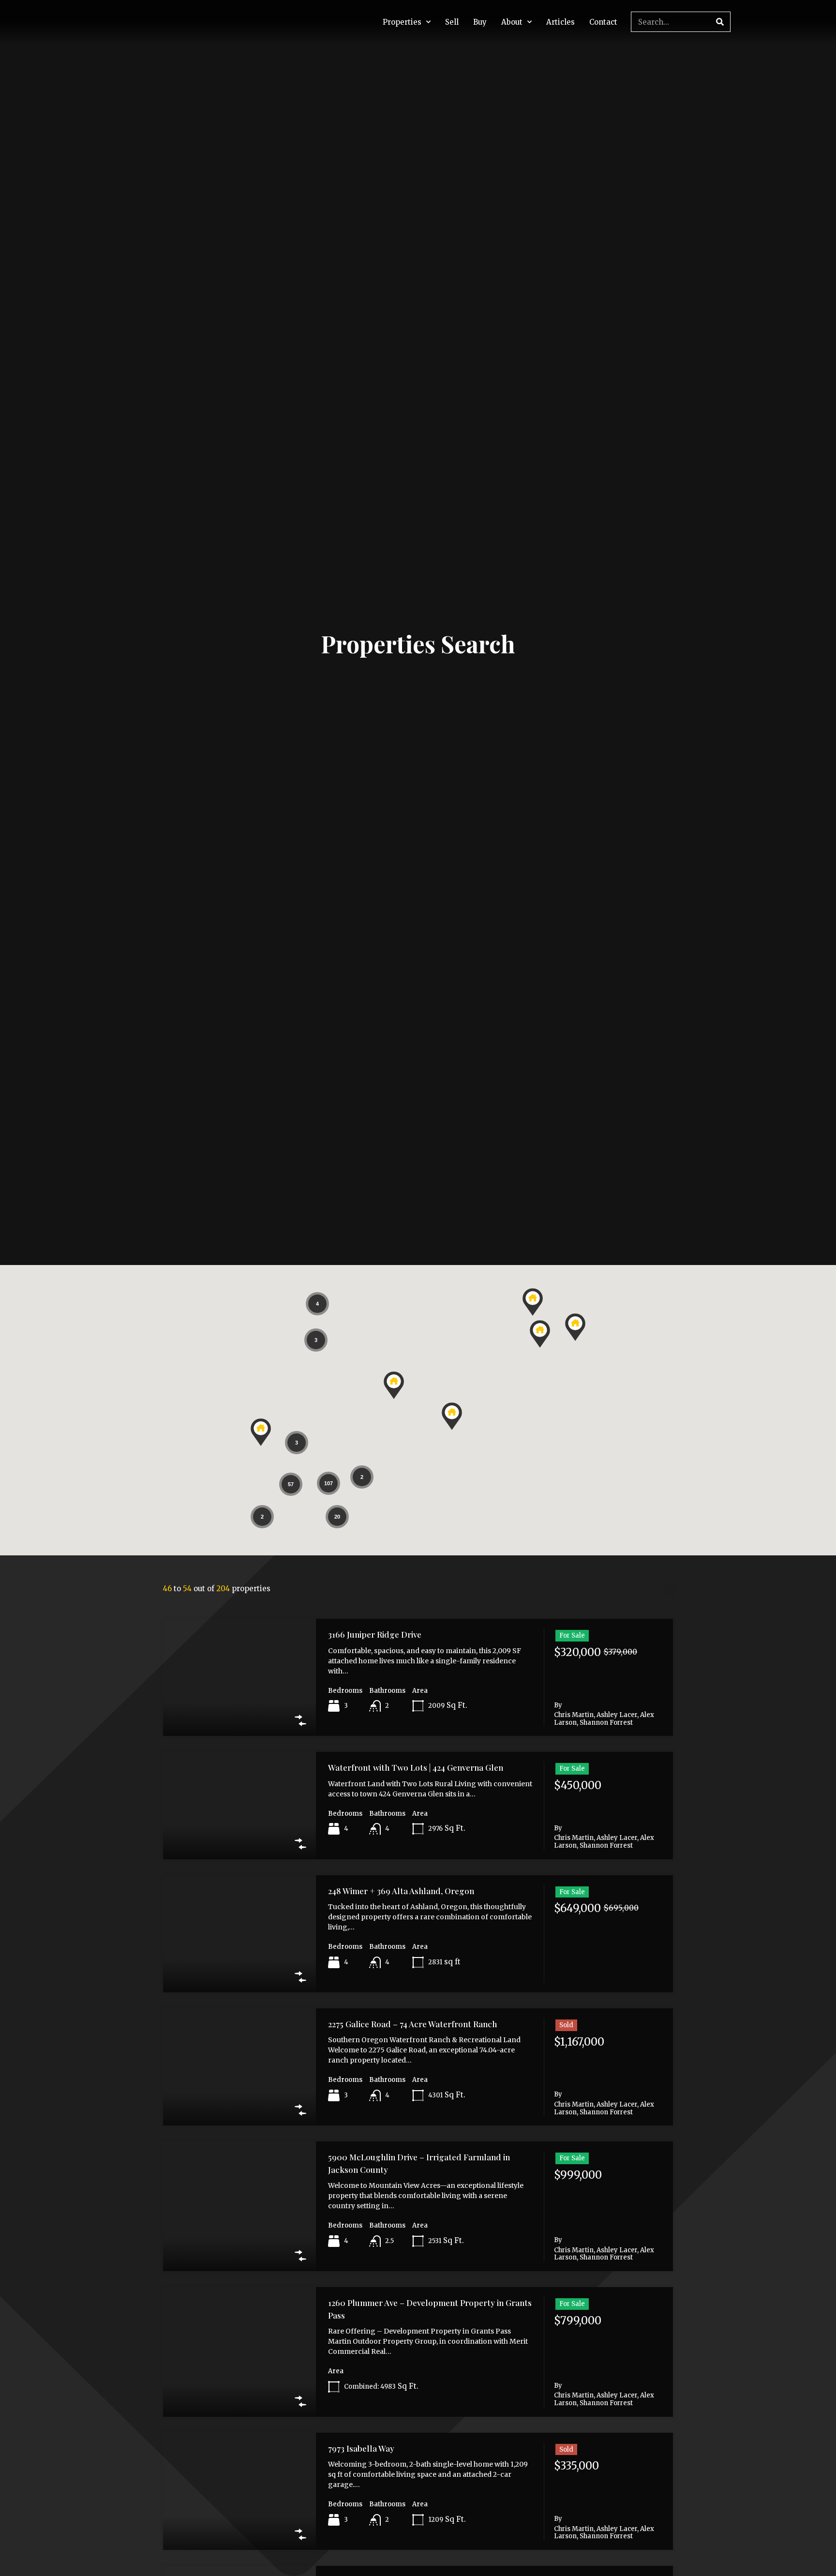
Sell (452, 22)
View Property (239, 1481)
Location (305, 1279)
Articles (560, 22)
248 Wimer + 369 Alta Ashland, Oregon (401, 1659)
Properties (402, 22)
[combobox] (198, 1300)
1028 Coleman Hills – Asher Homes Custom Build (421, 2486)
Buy (480, 22)
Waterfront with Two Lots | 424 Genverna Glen (416, 1537)
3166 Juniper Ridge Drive (375, 1403)
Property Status (477, 1279)
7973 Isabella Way (361, 2217)
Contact (603, 22)
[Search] (720, 22)
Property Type (155, 1279)
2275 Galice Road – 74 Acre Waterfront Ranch (412, 1793)
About (512, 22)
